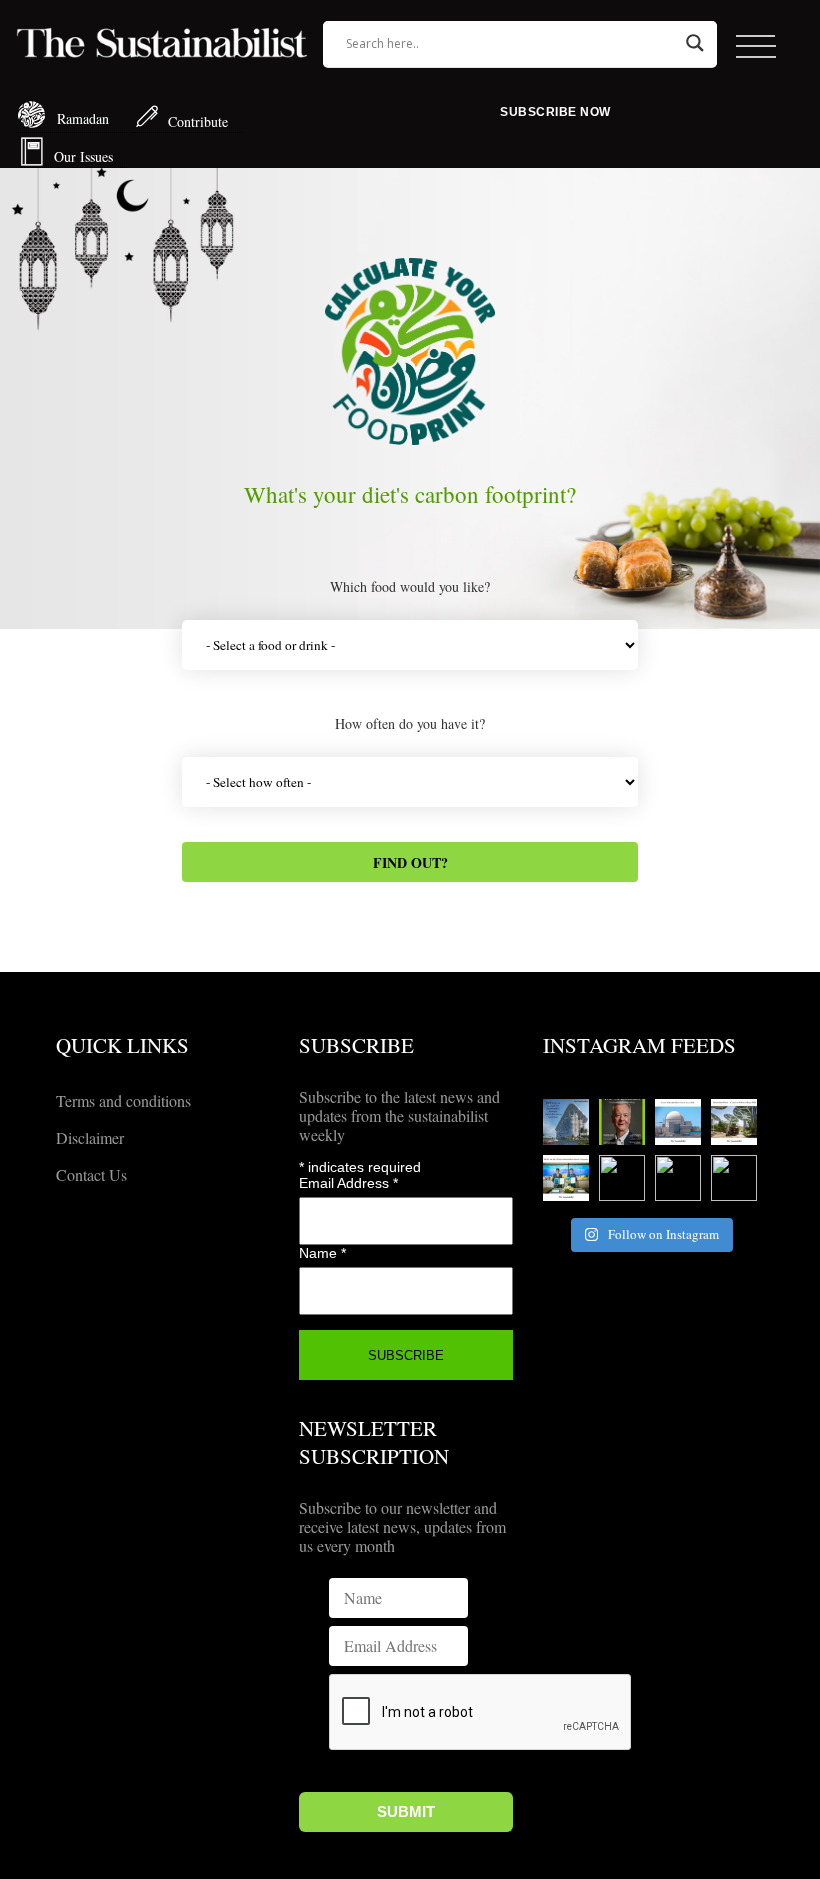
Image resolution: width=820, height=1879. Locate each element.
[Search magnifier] (695, 43)
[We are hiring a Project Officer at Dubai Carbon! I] (734, 1178)
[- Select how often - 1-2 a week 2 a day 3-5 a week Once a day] (410, 784)
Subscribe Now (555, 112)
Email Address (348, 1183)
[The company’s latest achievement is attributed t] (622, 1178)
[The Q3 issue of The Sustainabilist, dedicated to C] (622, 1122)
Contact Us (91, 1174)
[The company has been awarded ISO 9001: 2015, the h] (678, 1178)
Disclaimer (90, 1137)
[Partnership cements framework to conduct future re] (566, 1178)
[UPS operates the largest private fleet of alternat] (734, 1122)
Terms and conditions (123, 1100)
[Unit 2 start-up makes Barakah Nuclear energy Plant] (678, 1122)
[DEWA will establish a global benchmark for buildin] (566, 1122)
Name (322, 1253)
